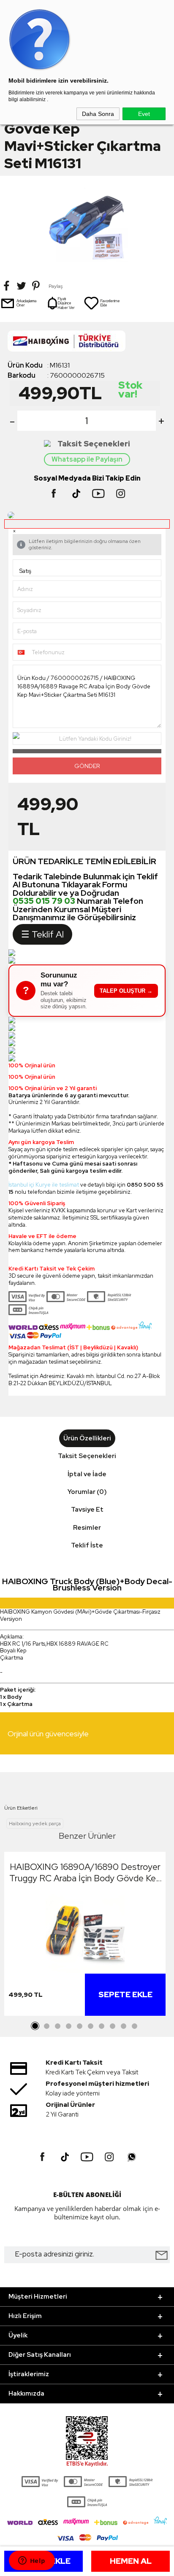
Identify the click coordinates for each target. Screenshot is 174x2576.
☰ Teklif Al (42, 934)
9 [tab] (123, 2026)
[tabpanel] (85, 1936)
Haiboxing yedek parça (35, 1824)
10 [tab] (134, 2026)
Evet (144, 114)
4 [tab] (68, 2026)
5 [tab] (79, 2026)
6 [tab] (90, 2026)
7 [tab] (101, 2026)
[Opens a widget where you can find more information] (32, 2561)
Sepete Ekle (125, 1994)
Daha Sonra (98, 114)
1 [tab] (35, 2026)
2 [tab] (46, 2026)
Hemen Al (131, 2561)
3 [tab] (57, 2026)
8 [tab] (112, 2026)
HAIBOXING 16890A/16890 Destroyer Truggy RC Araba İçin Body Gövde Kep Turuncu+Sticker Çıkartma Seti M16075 (85, 1872)
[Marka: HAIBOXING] (87, 343)
